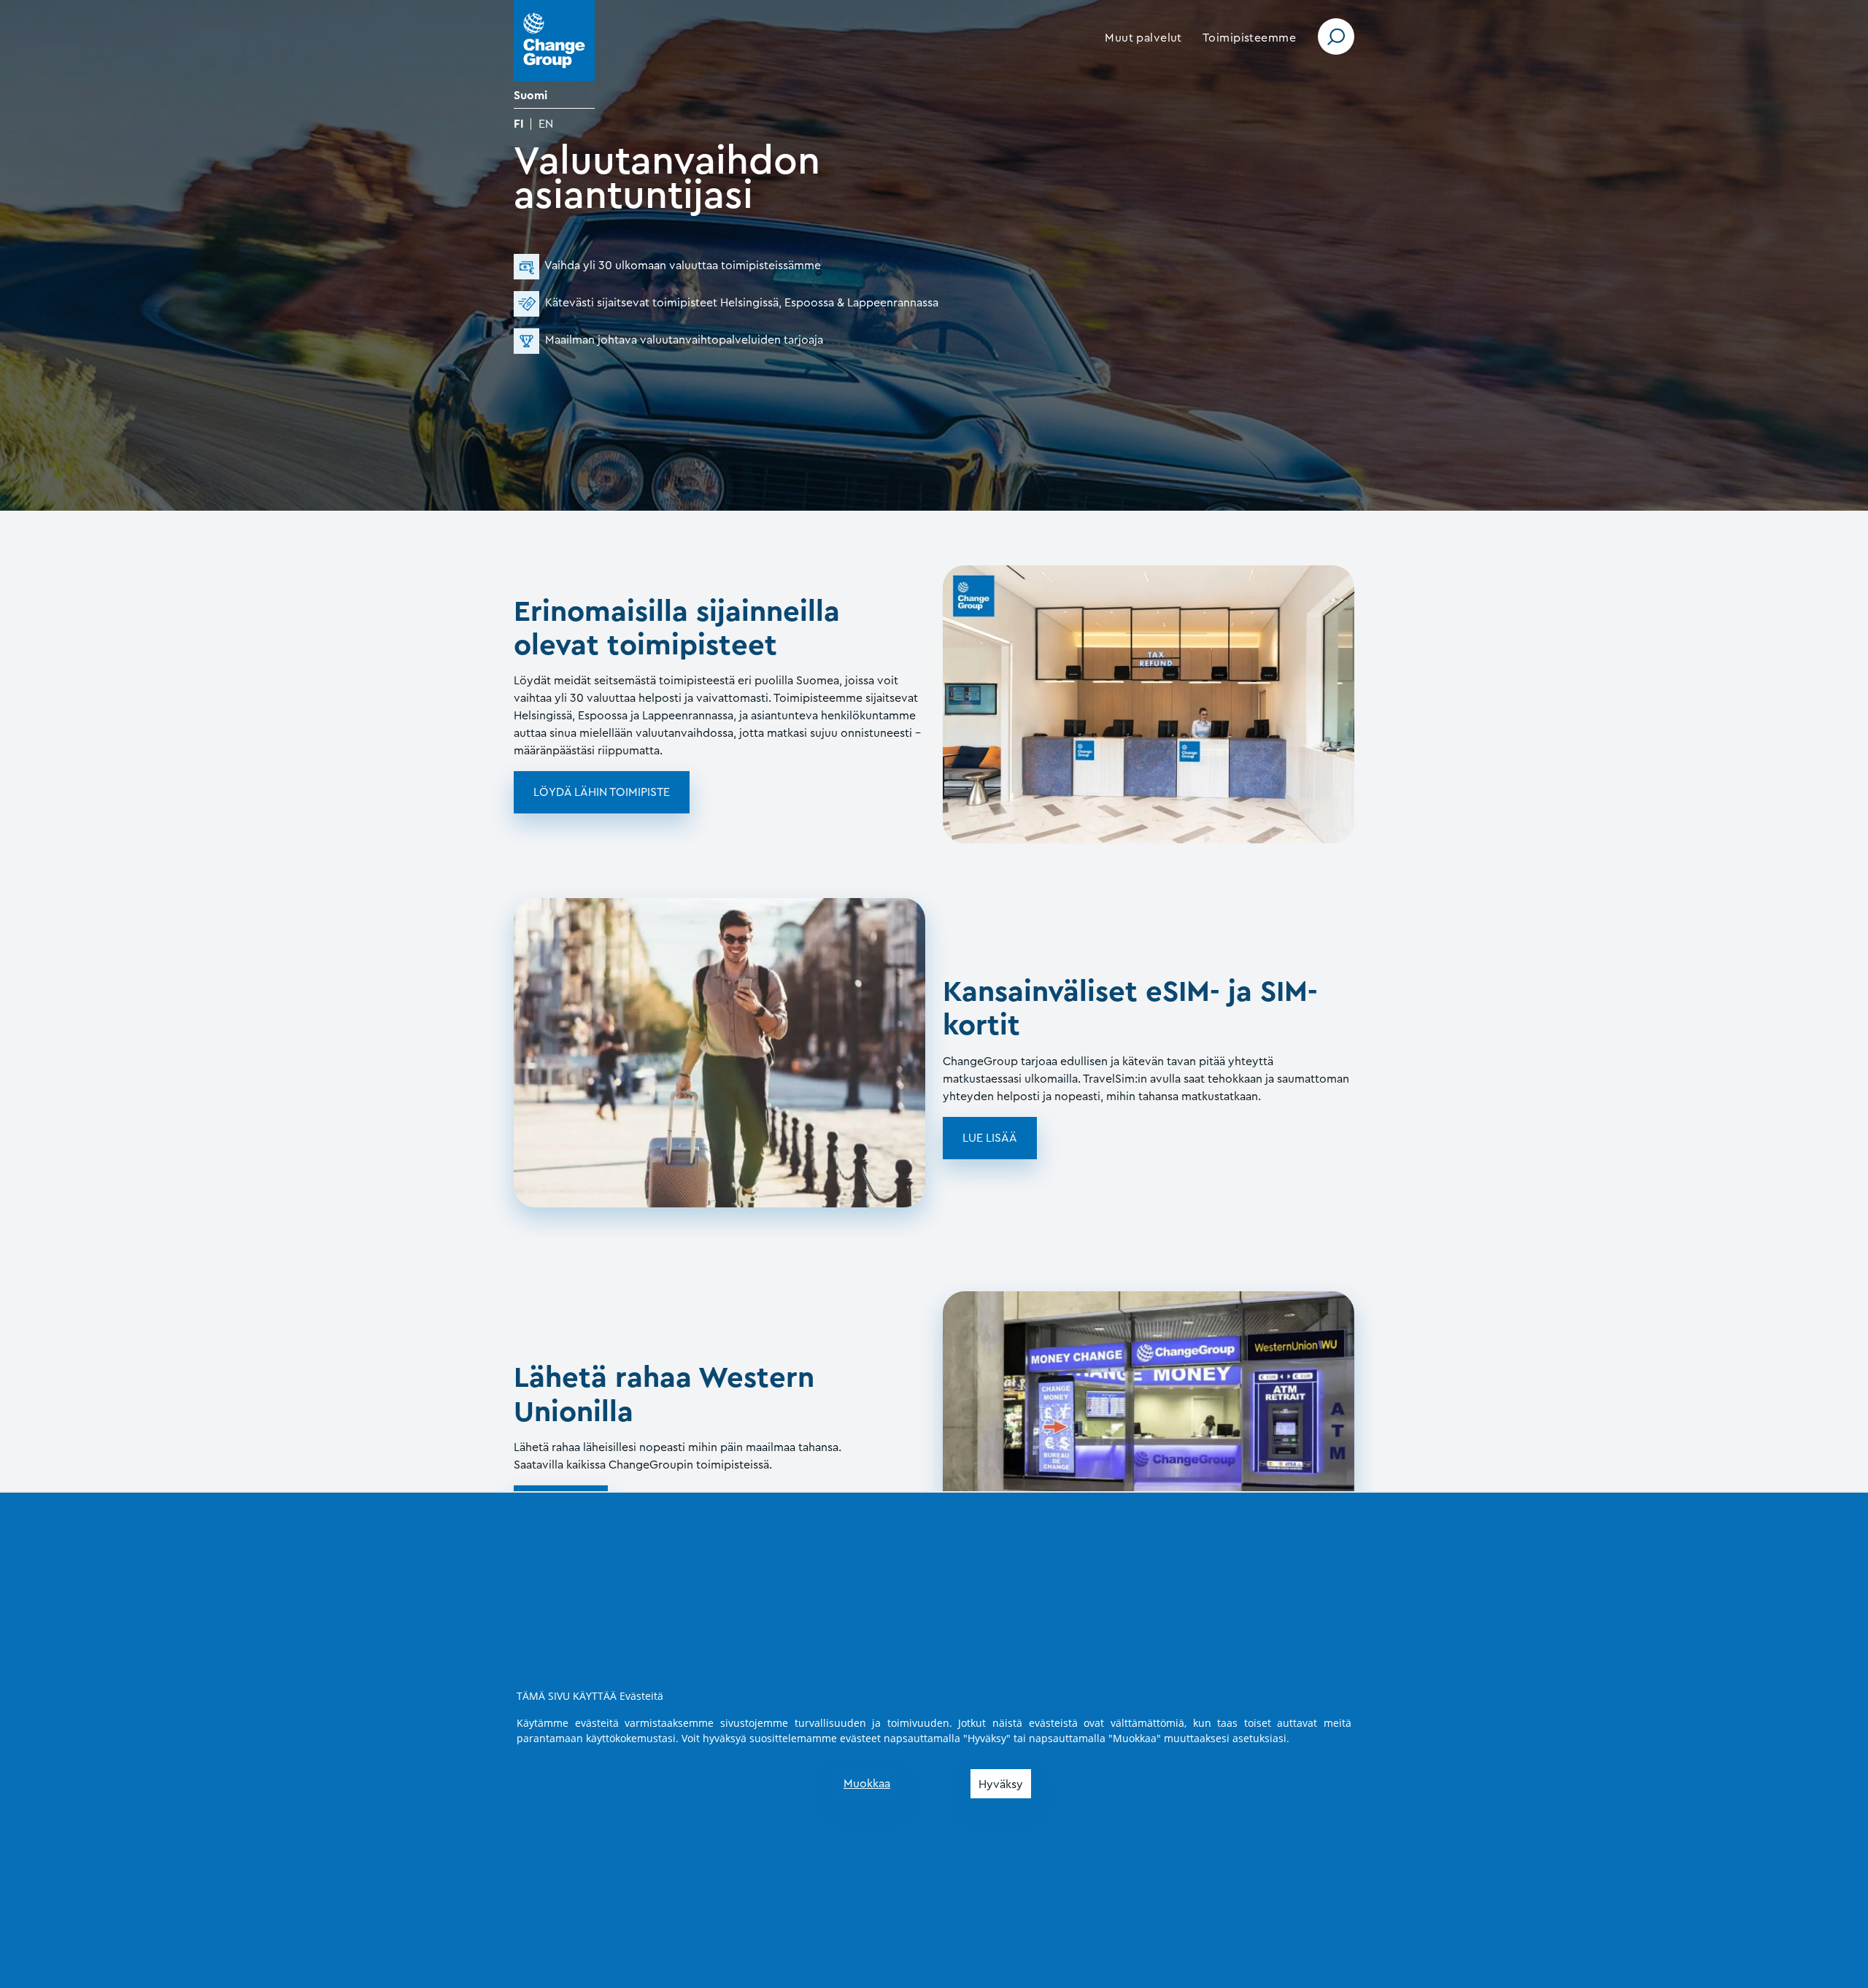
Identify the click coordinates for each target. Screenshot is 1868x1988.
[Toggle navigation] (1336, 36)
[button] (1143, 38)
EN (546, 124)
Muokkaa (867, 1784)
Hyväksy (1001, 1784)
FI (519, 124)
